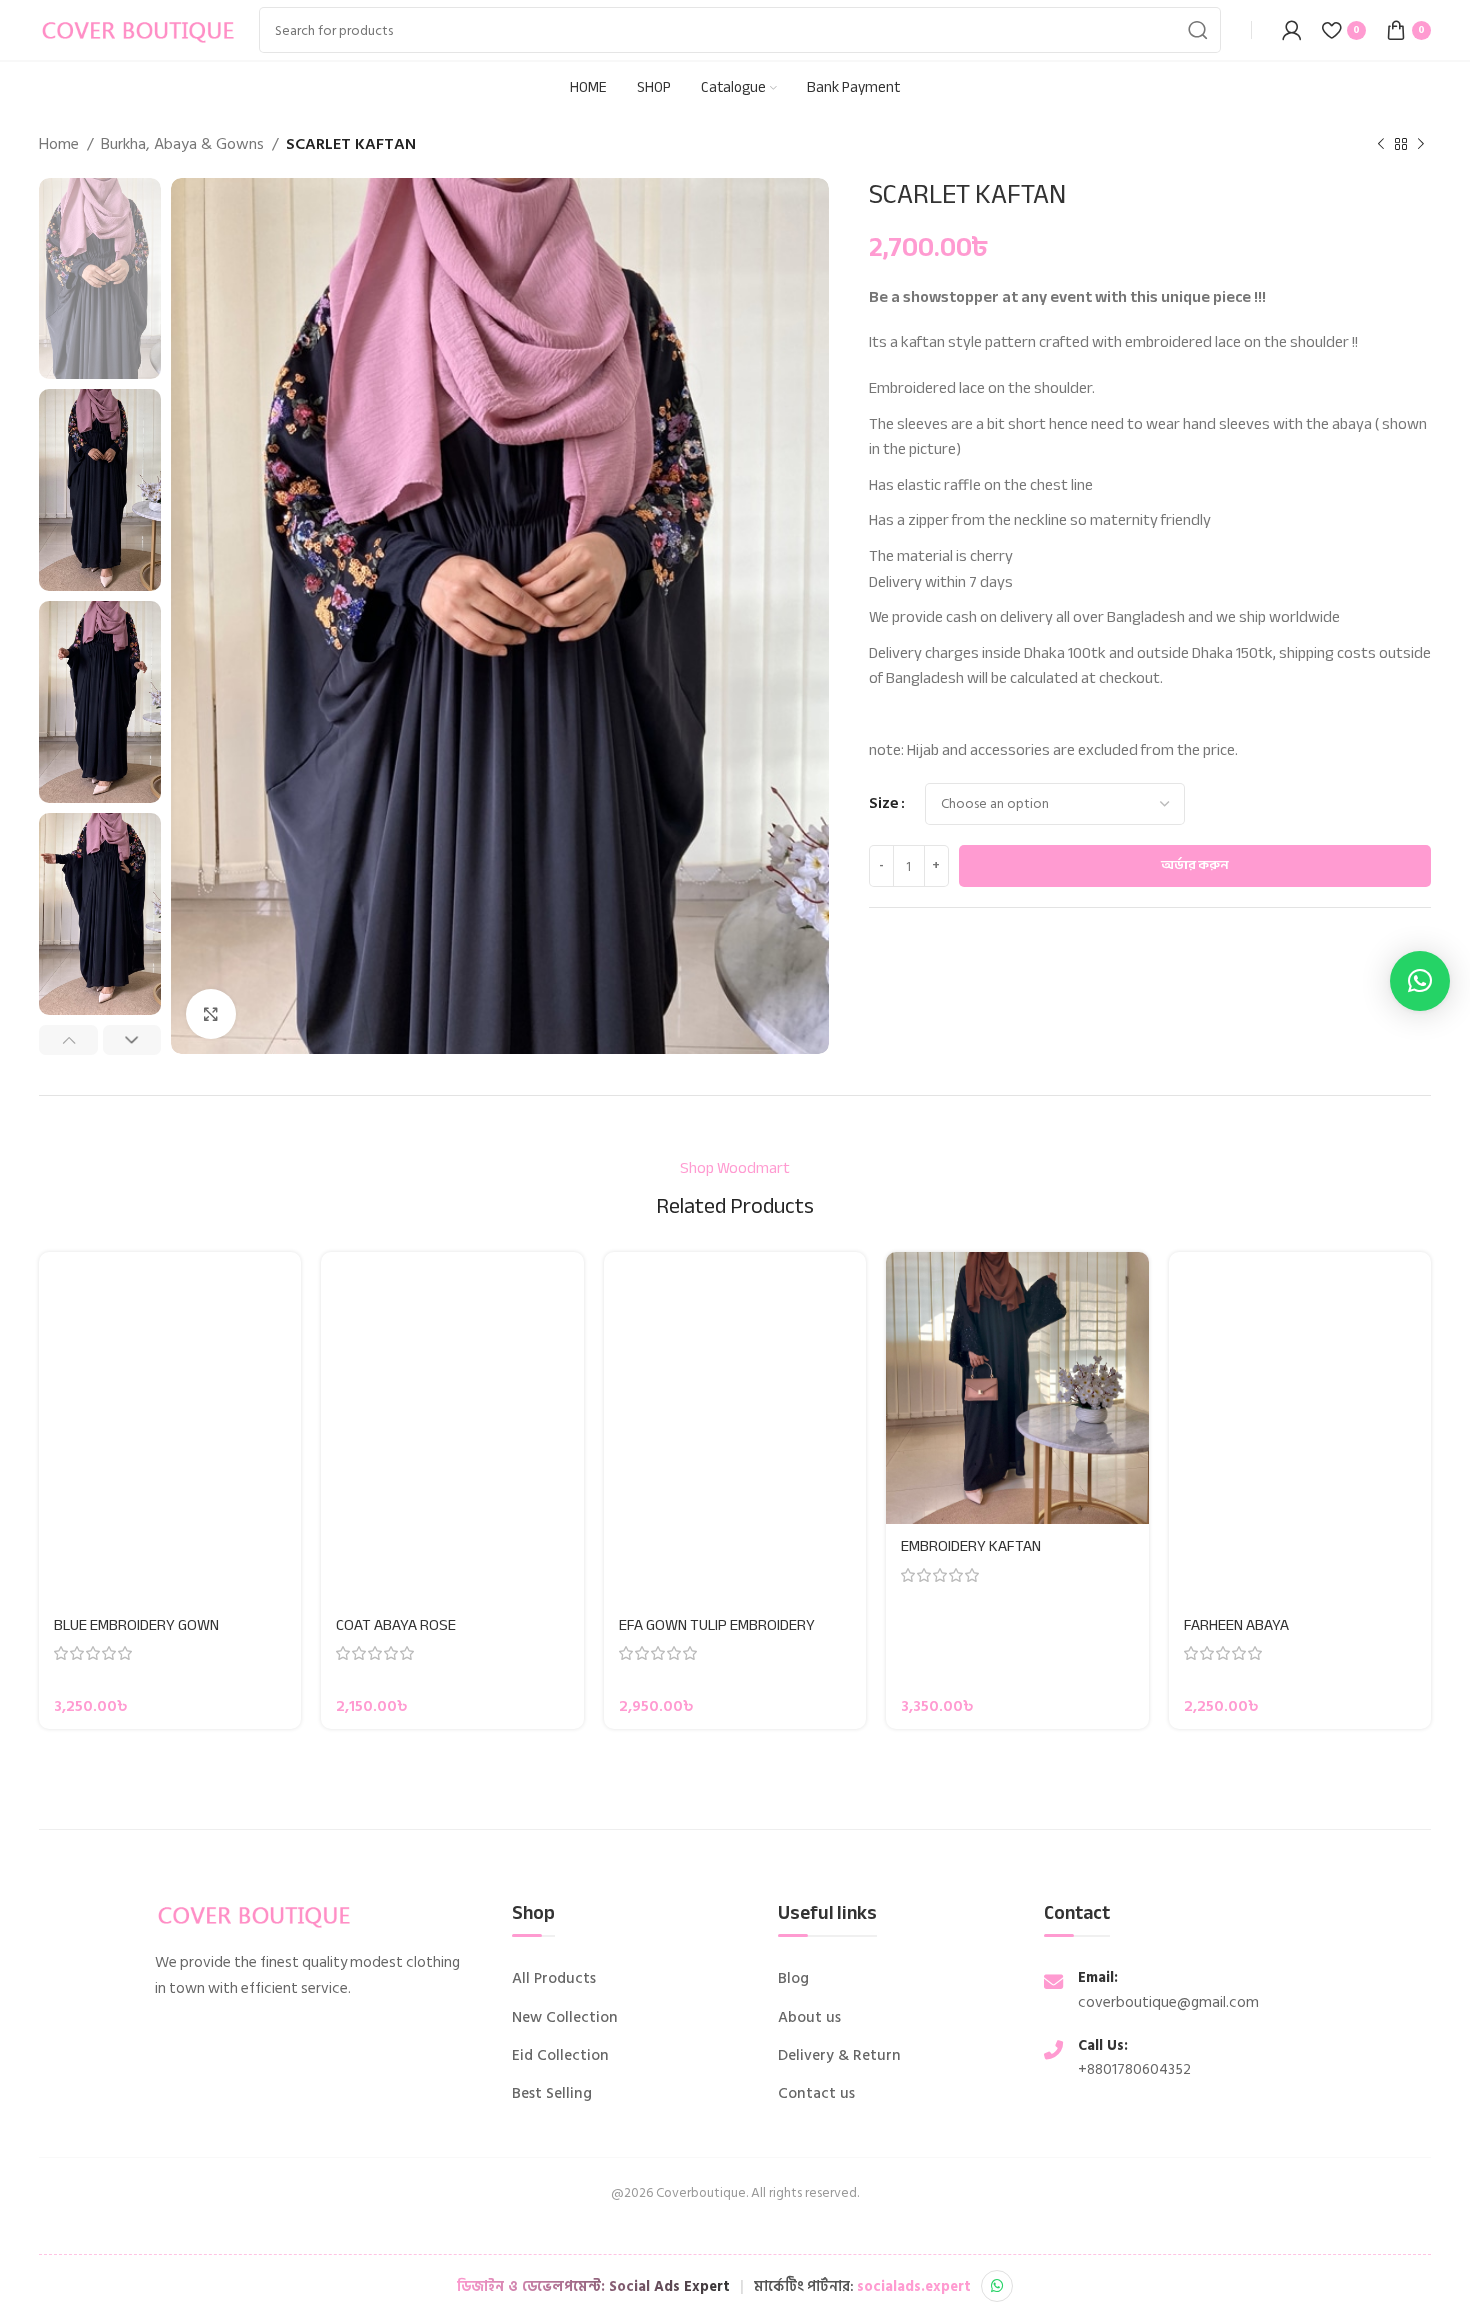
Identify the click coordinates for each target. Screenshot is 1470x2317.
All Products (554, 1979)
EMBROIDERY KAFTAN (971, 1546)
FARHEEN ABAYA (1236, 1625)
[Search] (1198, 30)
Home (59, 144)
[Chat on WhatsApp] (997, 2286)
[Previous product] (1381, 145)
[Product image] (170, 1427)
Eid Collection (560, 2056)
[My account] (1292, 30)
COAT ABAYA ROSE (396, 1625)
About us (809, 2018)
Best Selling (552, 2094)
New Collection (565, 2018)
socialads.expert (914, 2286)
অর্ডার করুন (1195, 865)
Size (884, 803)
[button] (1420, 981)
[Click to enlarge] (211, 1014)
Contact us (816, 2094)
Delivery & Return (839, 2056)
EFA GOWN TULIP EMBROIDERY (717, 1625)
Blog (793, 1979)
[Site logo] (139, 29)
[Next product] (1421, 145)
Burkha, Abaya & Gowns (182, 144)
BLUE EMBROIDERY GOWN (136, 1625)
